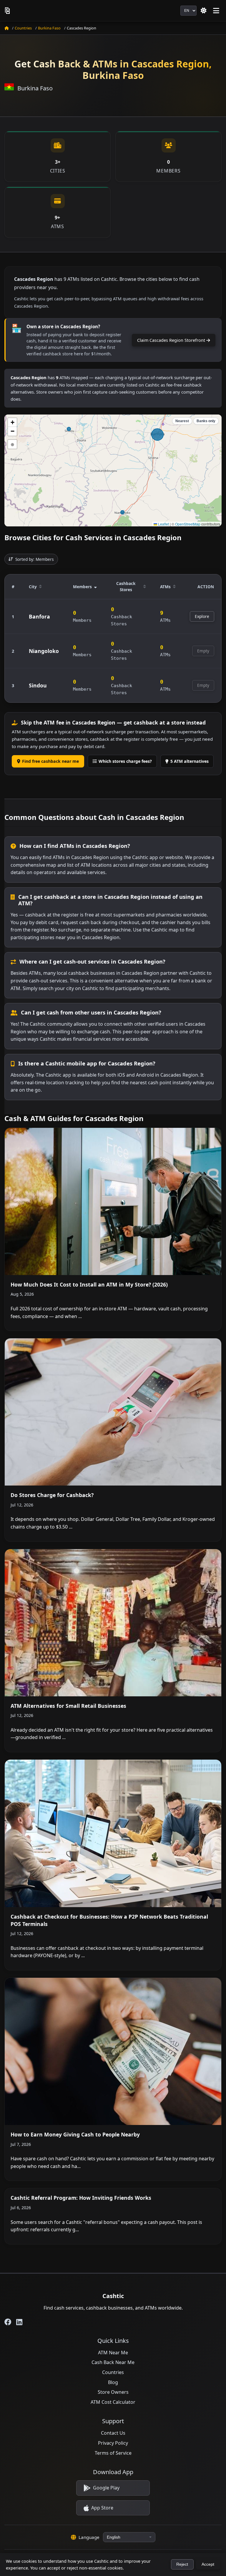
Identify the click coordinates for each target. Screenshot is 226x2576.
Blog (113, 2382)
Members (82, 587)
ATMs (165, 587)
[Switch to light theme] (204, 11)
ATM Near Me (113, 2353)
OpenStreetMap (188, 524)
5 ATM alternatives (190, 761)
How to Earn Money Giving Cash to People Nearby (75, 2134)
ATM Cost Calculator (113, 2402)
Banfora (39, 616)
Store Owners (113, 2392)
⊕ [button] (13, 444)
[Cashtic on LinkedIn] (19, 2322)
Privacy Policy (113, 2443)
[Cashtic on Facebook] (8, 2322)
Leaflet (163, 524)
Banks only (206, 421)
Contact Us (113, 2433)
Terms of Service (113, 2453)
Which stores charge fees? (125, 761)
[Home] (6, 28)
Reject (182, 2564)
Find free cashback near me (50, 761)
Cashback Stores (126, 587)
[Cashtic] (8, 11)
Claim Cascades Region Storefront (172, 340)
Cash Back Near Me (113, 2362)
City (33, 587)
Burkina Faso (49, 28)
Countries (23, 28)
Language (89, 2537)
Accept (208, 2564)
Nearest (182, 421)
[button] (12, 422)
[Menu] (216, 11)
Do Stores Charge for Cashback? (52, 1495)
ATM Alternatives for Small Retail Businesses (68, 1706)
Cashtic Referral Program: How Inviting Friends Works (81, 2198)
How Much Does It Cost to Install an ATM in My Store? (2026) (89, 1284)
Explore (202, 616)
